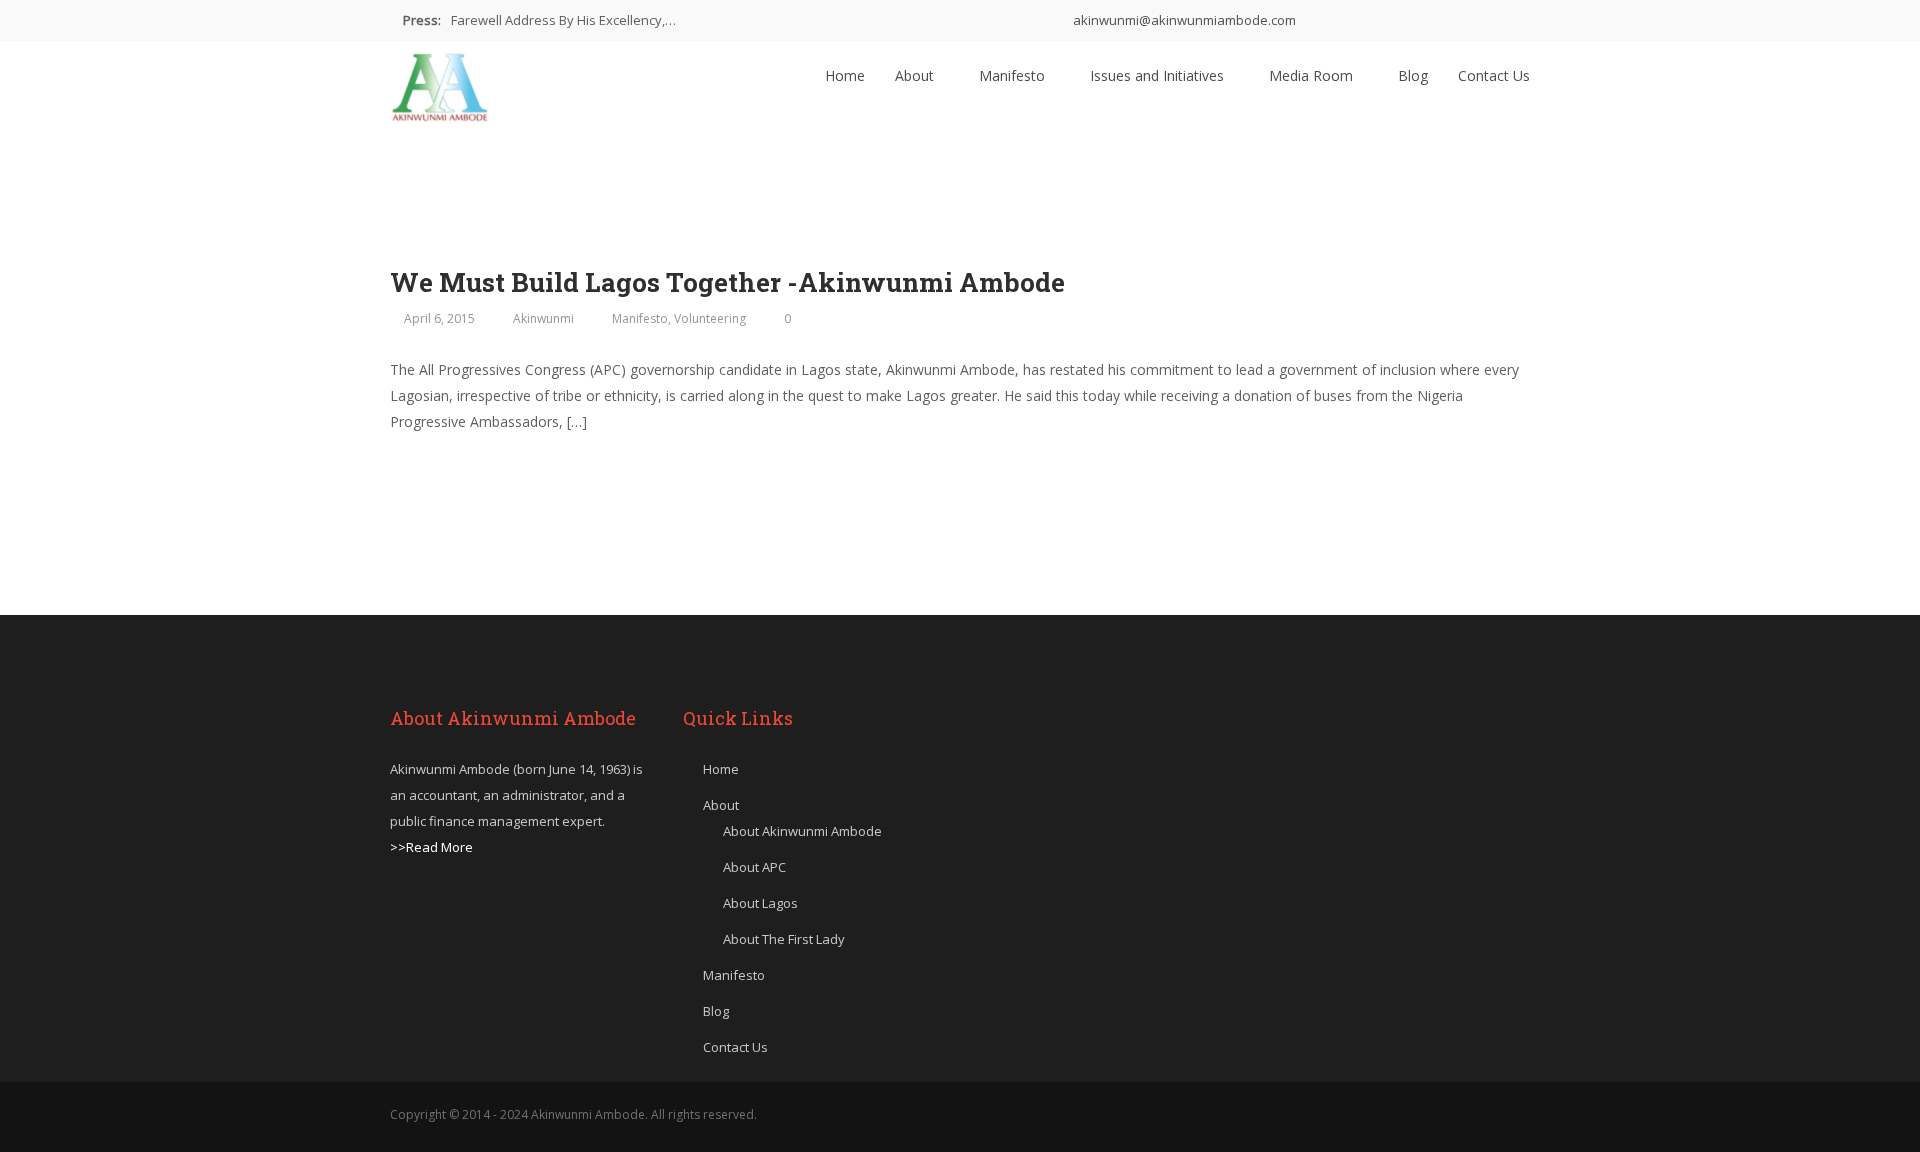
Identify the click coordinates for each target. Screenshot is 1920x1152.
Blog (1413, 75)
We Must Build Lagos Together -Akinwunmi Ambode (727, 282)
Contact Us (1494, 75)
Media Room (1313, 75)
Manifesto (1014, 75)
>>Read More (431, 847)
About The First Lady (784, 939)
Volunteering (710, 318)
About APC (754, 867)
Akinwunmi (543, 318)
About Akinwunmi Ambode (802, 831)
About (916, 75)
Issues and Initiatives (1159, 75)
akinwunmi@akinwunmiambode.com (1183, 20)
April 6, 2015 (439, 318)
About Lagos (760, 903)
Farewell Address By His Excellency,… (563, 20)
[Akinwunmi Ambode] (440, 82)
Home (845, 75)
